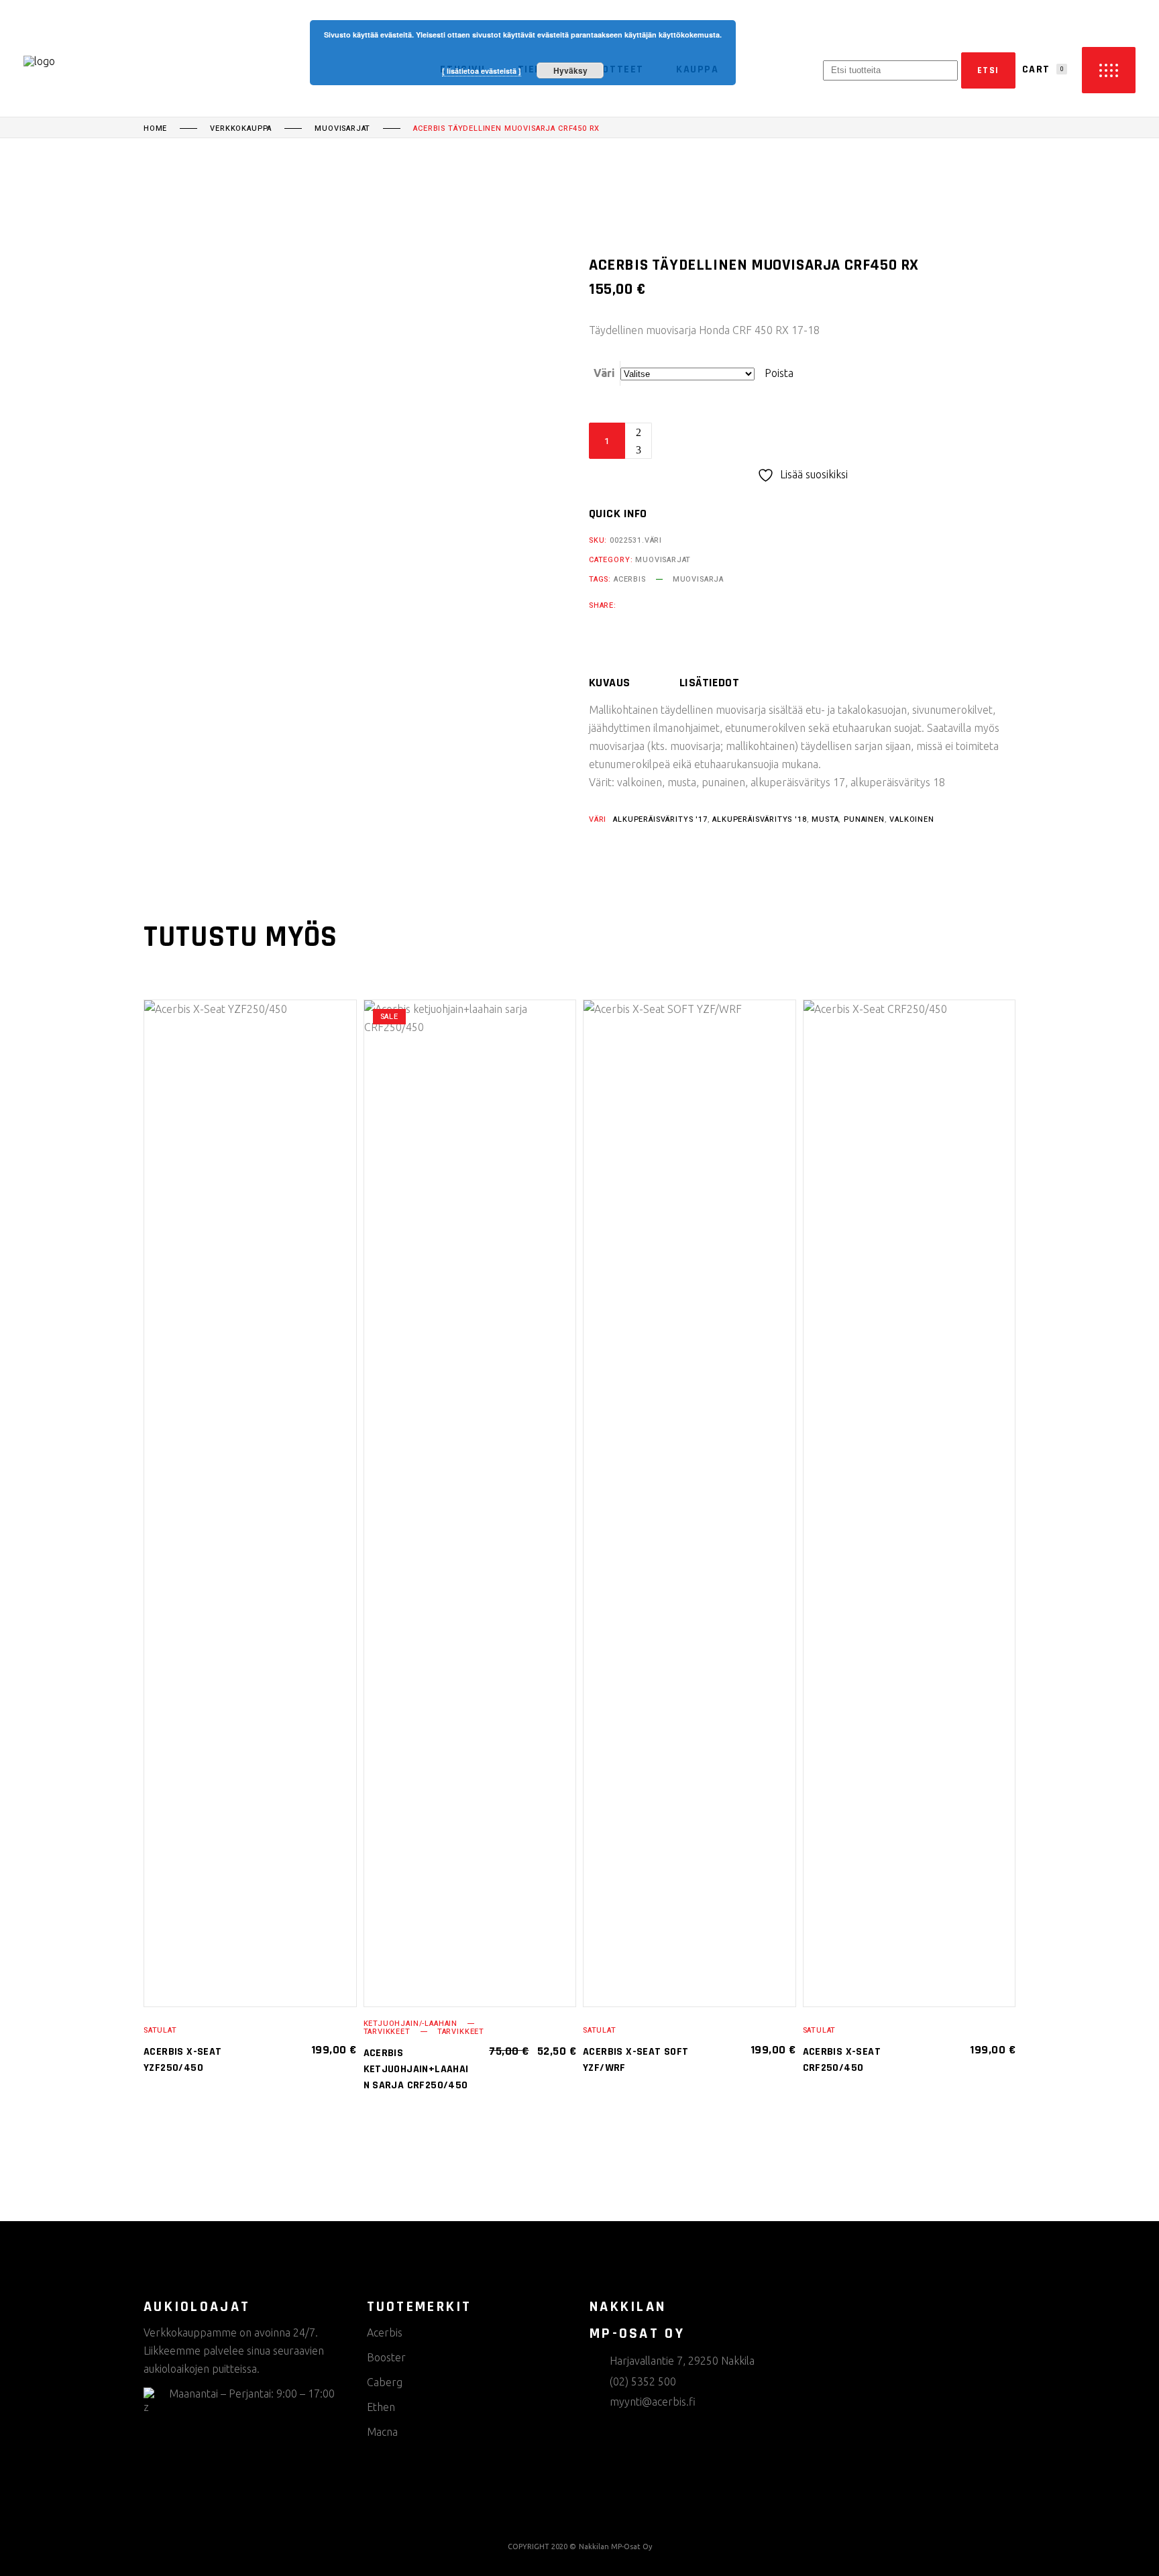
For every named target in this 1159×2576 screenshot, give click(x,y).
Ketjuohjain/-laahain (411, 2024)
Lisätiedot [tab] (710, 683)
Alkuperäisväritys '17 (660, 819)
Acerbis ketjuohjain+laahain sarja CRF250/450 (416, 2069)
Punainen (864, 819)
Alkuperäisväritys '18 (759, 819)
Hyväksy (570, 70)
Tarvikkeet (387, 2032)
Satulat (160, 2030)
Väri (604, 373)
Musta (825, 819)
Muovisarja (698, 579)
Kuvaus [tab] (610, 683)
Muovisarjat (342, 129)
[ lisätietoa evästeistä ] (482, 71)
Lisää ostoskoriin (743, 441)
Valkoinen (912, 819)
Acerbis (630, 579)
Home (155, 129)
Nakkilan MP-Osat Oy (615, 2546)
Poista (779, 373)
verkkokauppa (241, 129)
